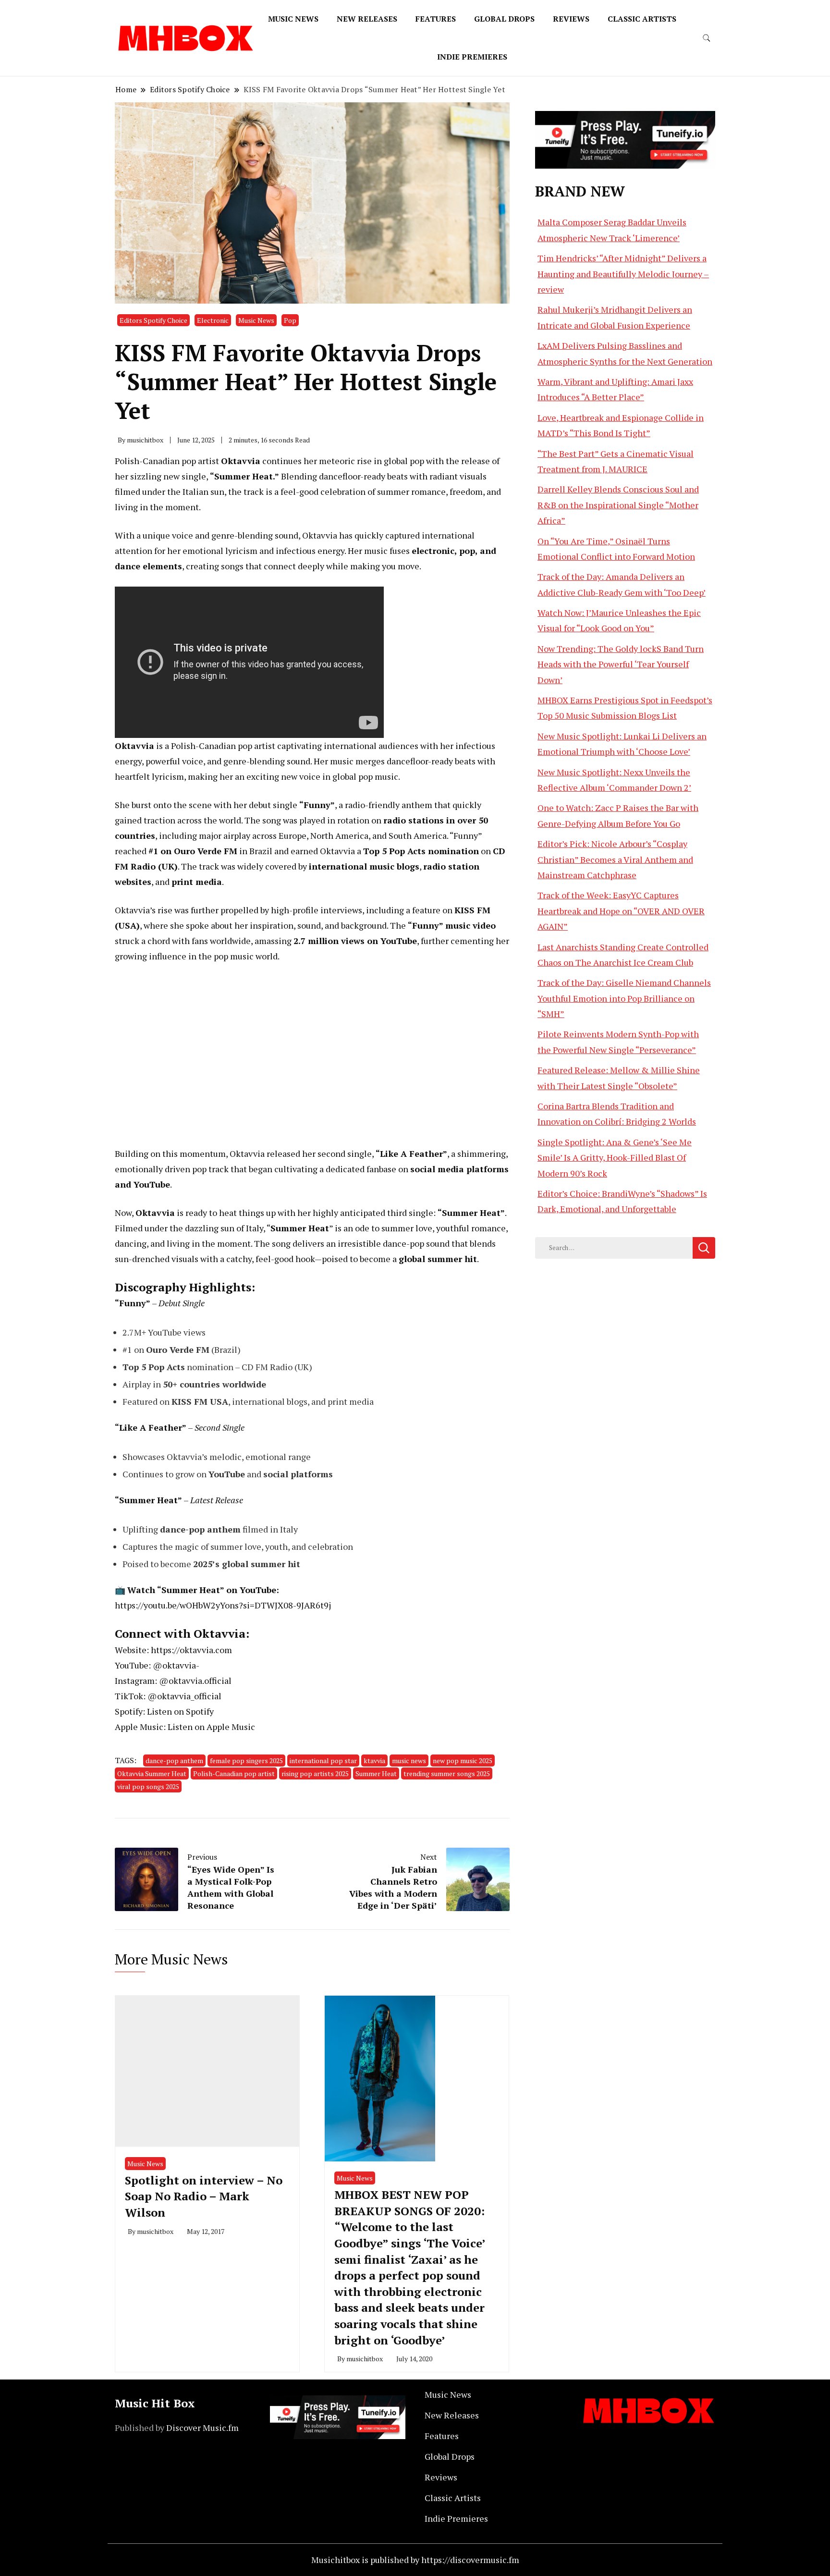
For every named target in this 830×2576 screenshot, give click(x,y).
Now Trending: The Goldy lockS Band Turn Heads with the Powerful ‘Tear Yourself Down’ (621, 664)
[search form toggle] (707, 38)
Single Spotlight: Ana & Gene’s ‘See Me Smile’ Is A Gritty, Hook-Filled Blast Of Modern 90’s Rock (615, 1158)
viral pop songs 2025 (148, 1786)
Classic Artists (642, 19)
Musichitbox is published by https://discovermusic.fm (415, 2560)
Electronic (213, 320)
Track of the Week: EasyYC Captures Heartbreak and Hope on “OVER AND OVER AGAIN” (621, 911)
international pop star (323, 1760)
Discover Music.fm (202, 2428)
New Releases (367, 19)
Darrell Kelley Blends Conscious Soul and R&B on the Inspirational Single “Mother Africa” (618, 505)
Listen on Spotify (180, 1711)
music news (409, 1760)
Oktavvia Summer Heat (152, 1773)
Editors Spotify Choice (153, 320)
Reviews (571, 19)
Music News (293, 19)
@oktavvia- (176, 1665)
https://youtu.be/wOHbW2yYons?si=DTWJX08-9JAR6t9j (223, 1605)
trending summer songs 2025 (447, 1773)
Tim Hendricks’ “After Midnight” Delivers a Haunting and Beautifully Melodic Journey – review (623, 274)
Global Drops (504, 19)
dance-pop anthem (174, 1760)
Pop (290, 320)
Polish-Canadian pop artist (234, 1773)
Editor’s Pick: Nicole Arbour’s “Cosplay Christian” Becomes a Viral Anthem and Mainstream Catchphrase (615, 859)
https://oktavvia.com (191, 1650)
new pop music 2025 (463, 1760)
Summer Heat (376, 1773)
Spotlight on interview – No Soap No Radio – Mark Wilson (204, 2196)
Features (436, 19)
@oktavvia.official (195, 1681)
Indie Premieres (472, 57)
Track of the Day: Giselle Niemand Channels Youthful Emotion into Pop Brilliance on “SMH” (624, 998)
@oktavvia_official (184, 1696)
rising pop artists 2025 (315, 1773)
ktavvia (374, 1760)
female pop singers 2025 (246, 1760)
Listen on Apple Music (211, 1727)
